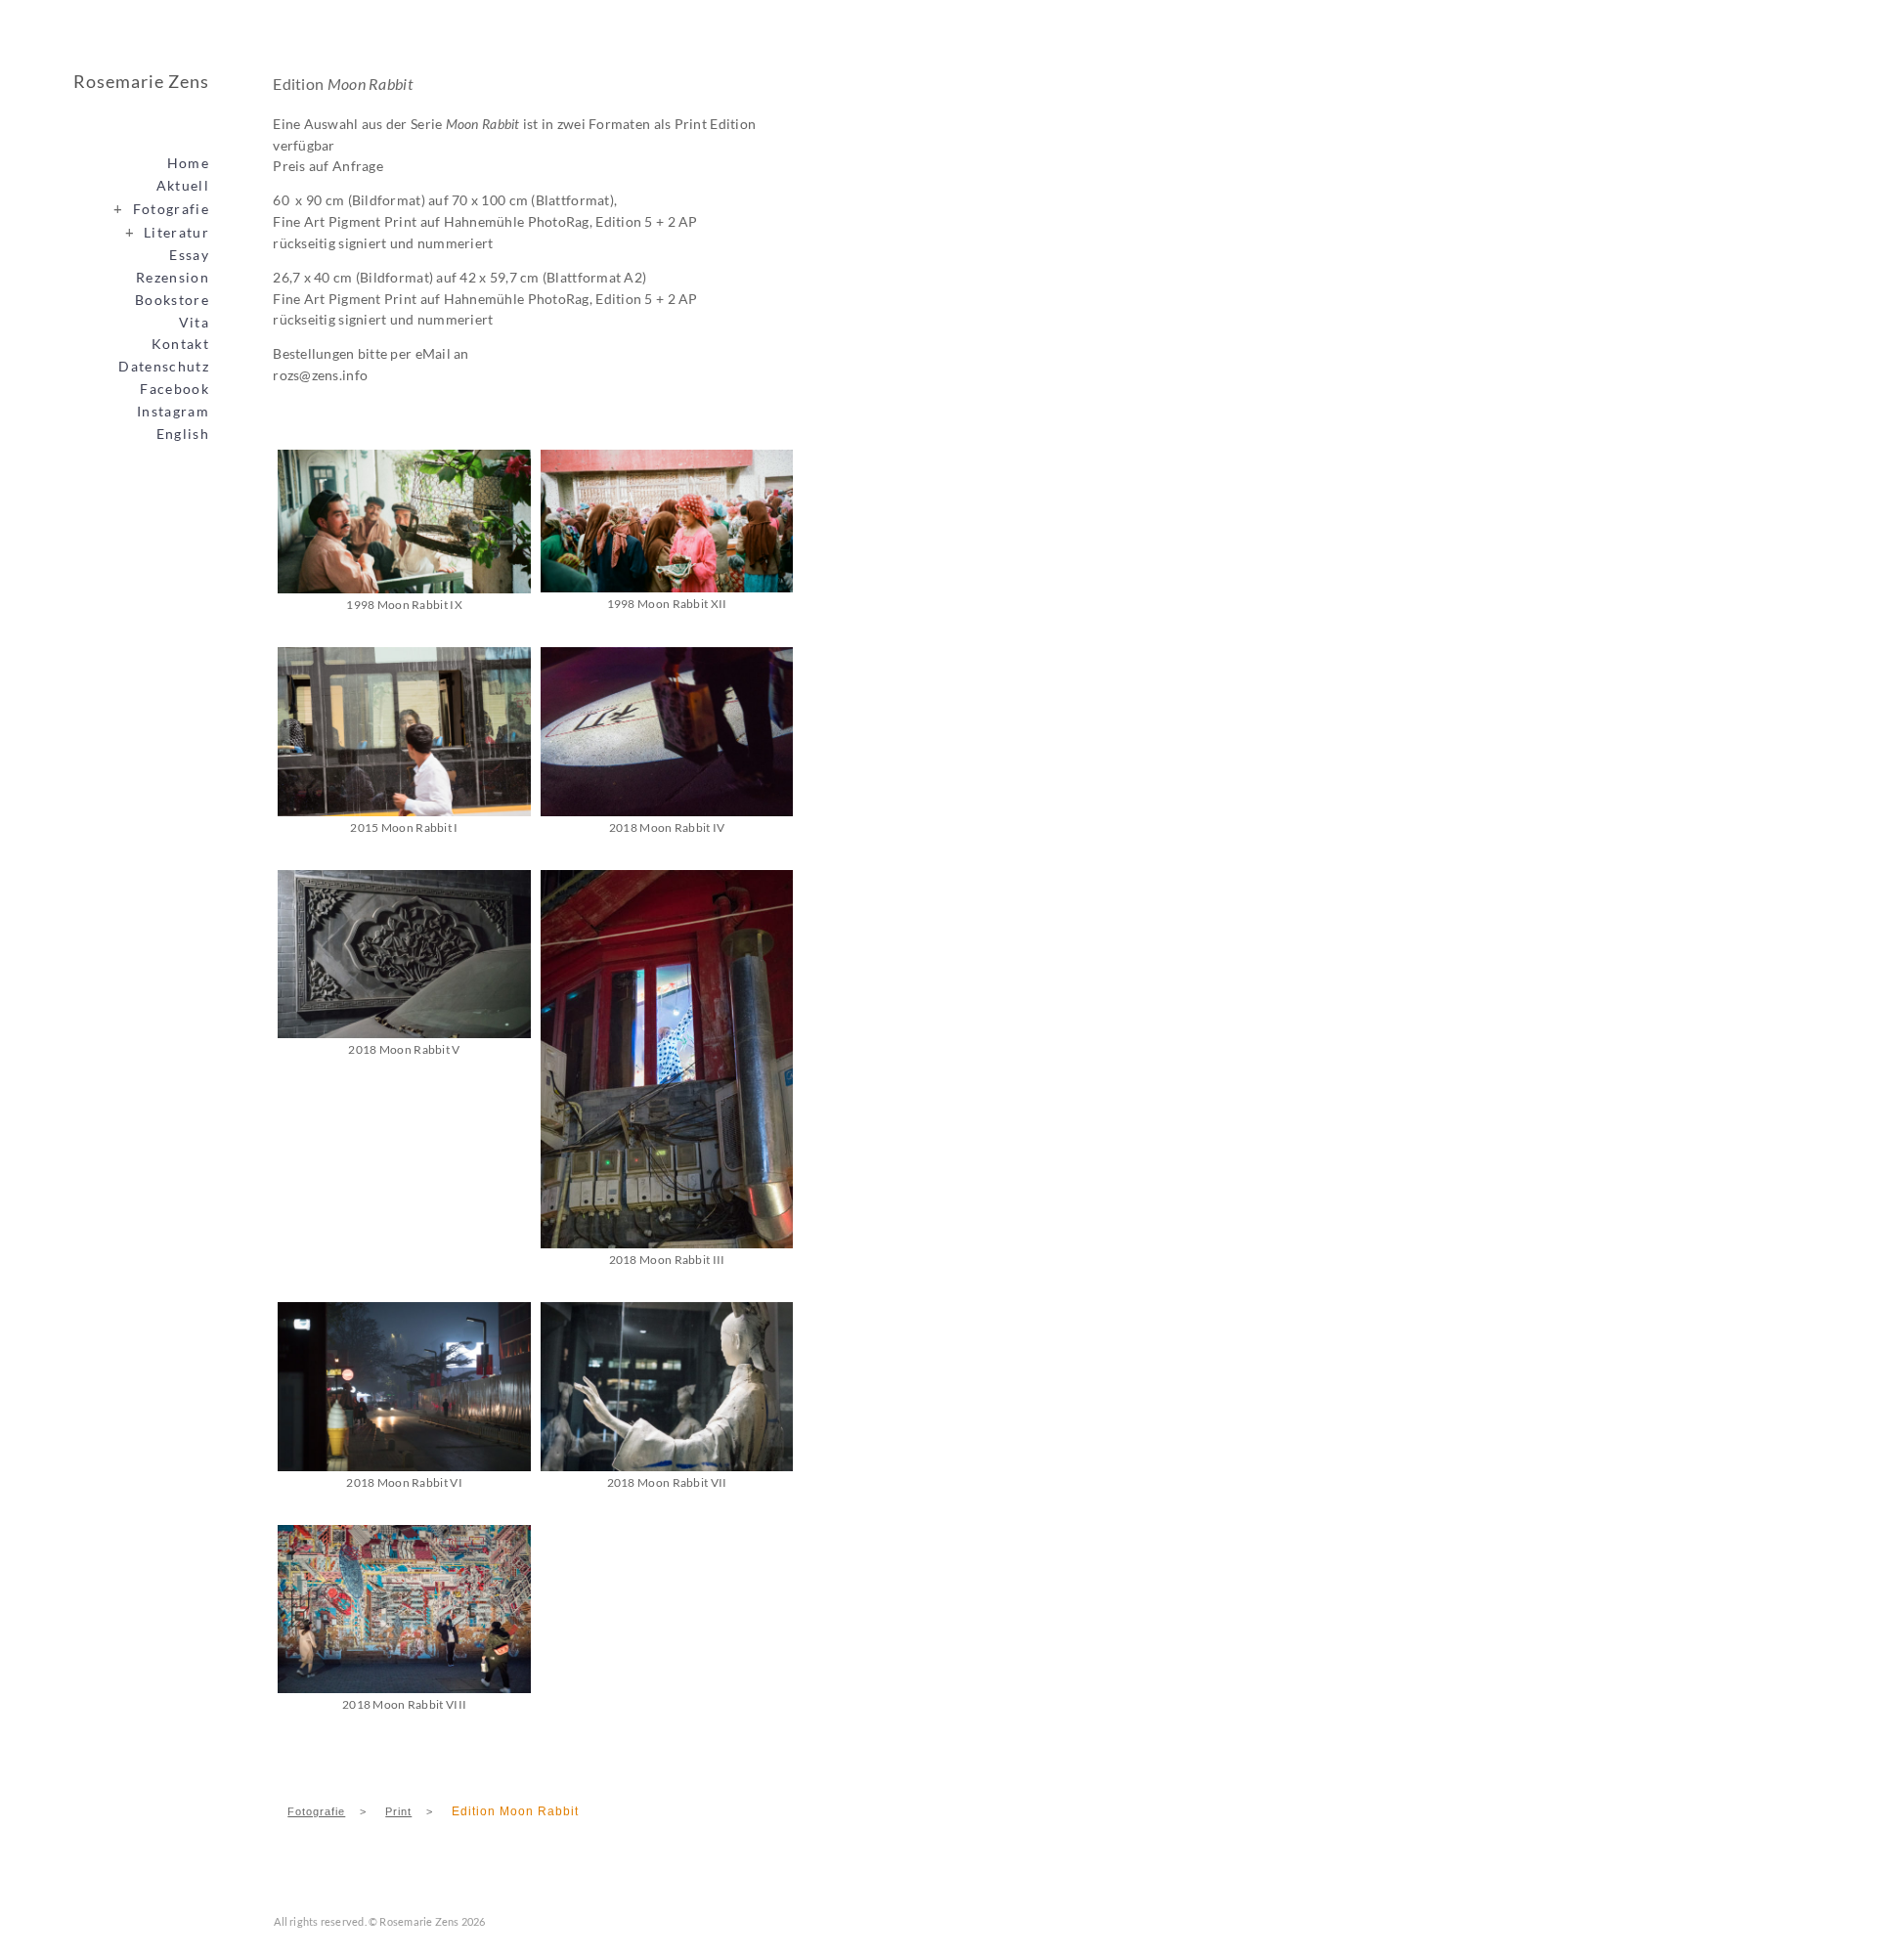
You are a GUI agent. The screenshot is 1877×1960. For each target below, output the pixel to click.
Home (188, 163)
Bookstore (172, 300)
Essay (189, 255)
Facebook (175, 389)
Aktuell (183, 186)
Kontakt (180, 344)
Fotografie (161, 208)
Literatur (167, 232)
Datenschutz (164, 367)
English (183, 434)
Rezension (173, 278)
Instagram (173, 412)
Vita (194, 323)
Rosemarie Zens (141, 81)
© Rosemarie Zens (414, 1921)
